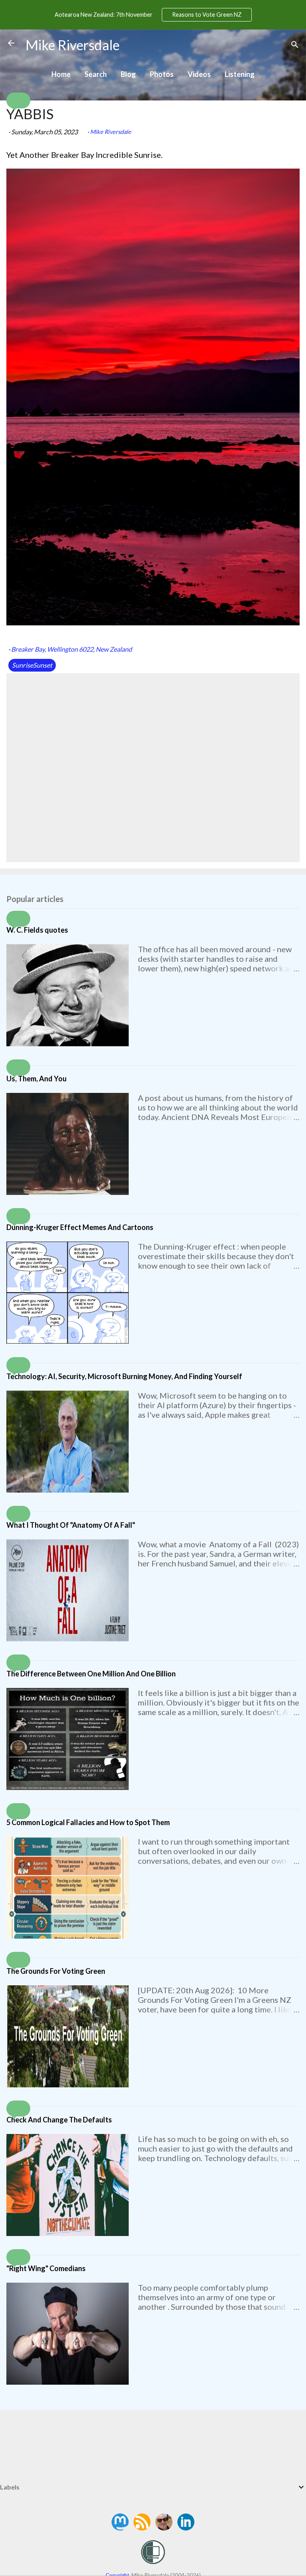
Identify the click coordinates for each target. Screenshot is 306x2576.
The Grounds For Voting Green (56, 1971)
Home (61, 74)
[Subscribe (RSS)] (143, 2528)
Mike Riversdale (73, 45)
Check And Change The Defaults (59, 2120)
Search (96, 74)
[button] (18, 100)
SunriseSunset (32, 665)
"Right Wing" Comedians (46, 2268)
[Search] (295, 46)
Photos (162, 74)
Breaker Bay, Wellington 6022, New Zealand (72, 649)
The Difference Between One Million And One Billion (91, 1674)
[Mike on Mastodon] (121, 2528)
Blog (128, 74)
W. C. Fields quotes (37, 930)
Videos (199, 74)
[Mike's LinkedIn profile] (186, 2528)
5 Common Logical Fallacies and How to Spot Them (88, 1822)
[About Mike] (165, 2528)
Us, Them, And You (36, 1079)
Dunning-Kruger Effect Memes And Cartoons (80, 1227)
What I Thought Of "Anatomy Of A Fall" (71, 1525)
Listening (240, 74)
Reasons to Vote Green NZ (207, 15)
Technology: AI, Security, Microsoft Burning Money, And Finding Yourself (124, 1376)
